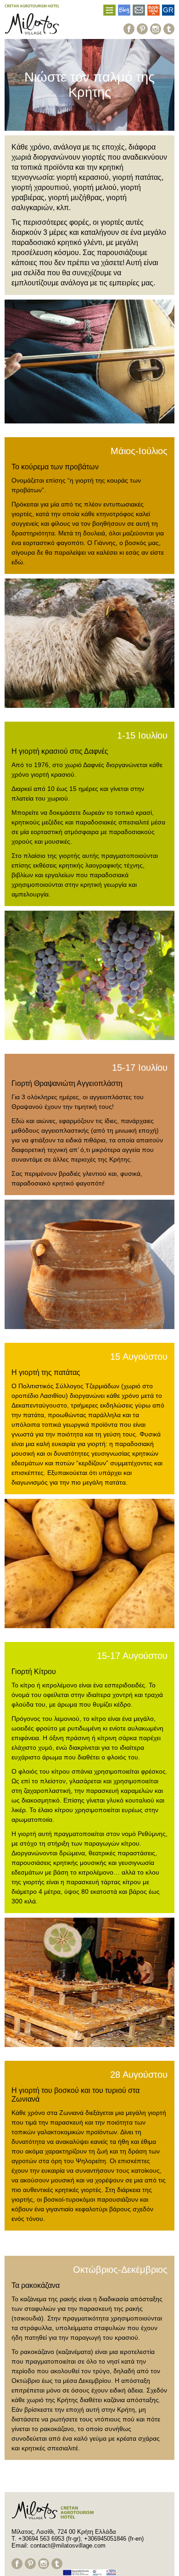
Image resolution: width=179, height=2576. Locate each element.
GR (168, 10)
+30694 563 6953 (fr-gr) (49, 2539)
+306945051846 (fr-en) (114, 2539)
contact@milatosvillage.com (68, 2545)
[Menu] (109, 10)
